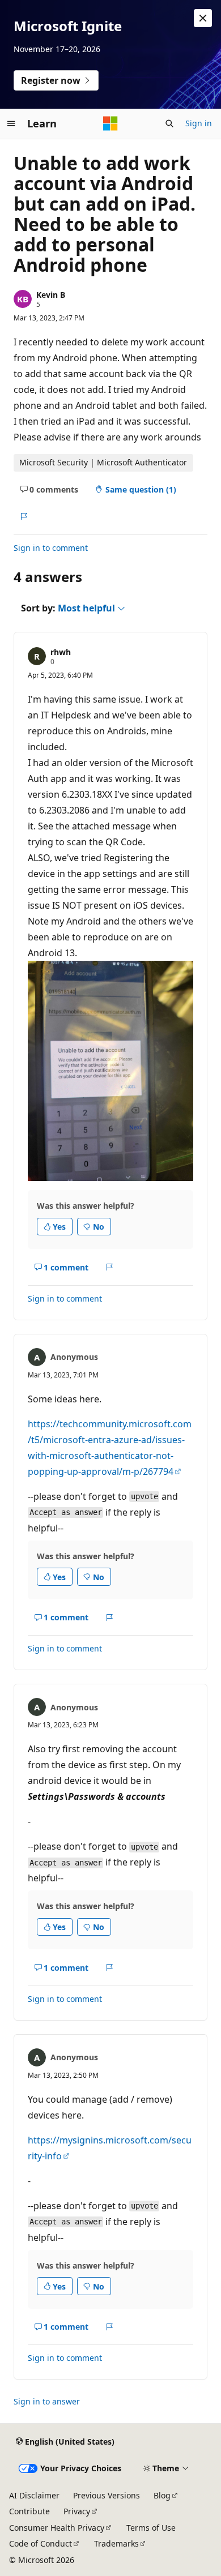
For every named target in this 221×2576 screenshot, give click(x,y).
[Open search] (169, 123)
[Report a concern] (24, 516)
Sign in (199, 123)
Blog (162, 2495)
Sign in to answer (47, 2401)
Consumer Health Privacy (57, 2528)
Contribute (29, 2511)
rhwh (61, 652)
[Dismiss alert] (203, 18)
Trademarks (116, 2543)
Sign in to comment (51, 548)
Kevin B (51, 295)
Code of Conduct (41, 2543)
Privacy (77, 2511)
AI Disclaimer (34, 2495)
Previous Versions (107, 2495)
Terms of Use (151, 2528)
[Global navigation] (11, 123)
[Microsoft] (110, 123)
